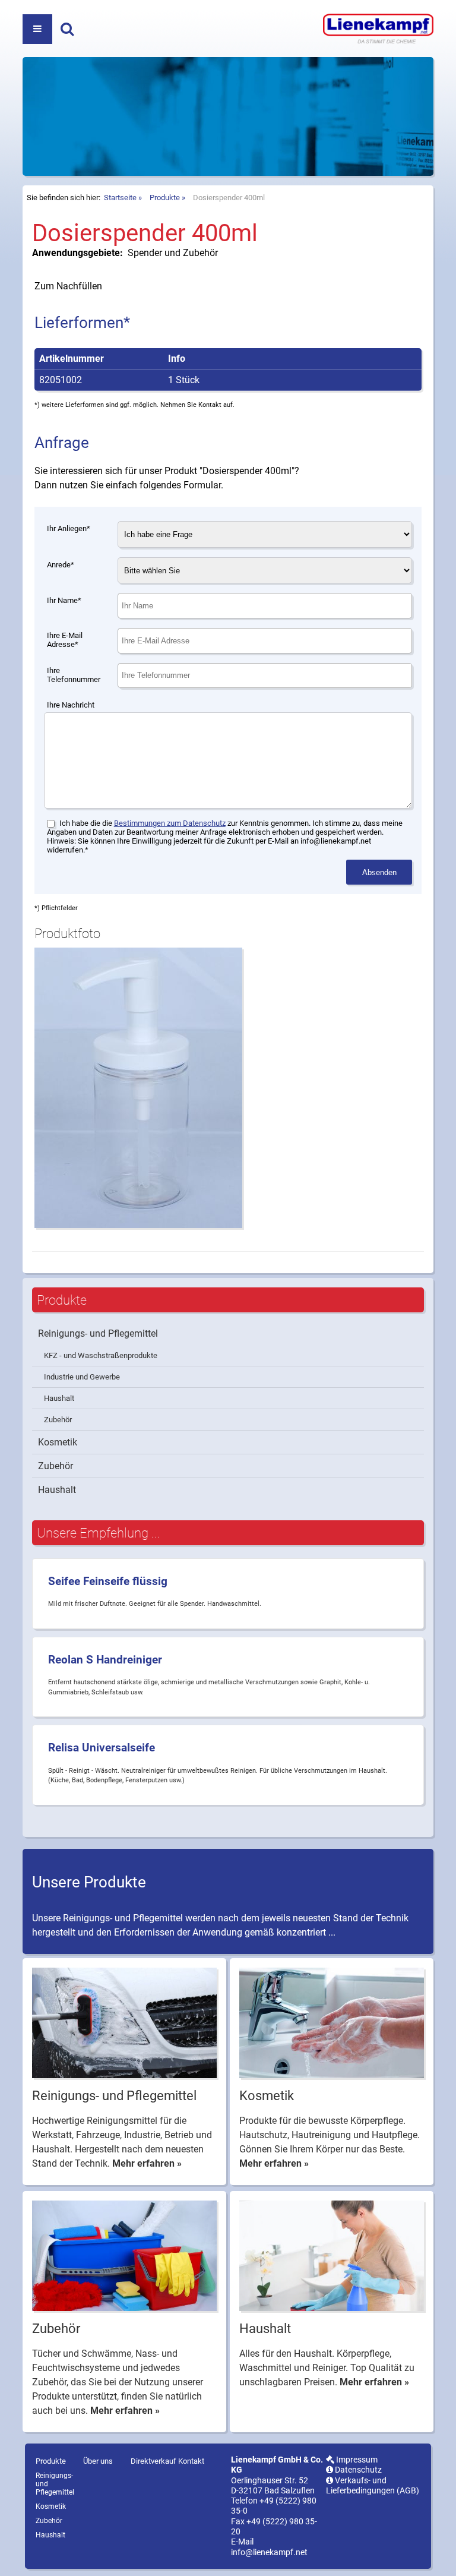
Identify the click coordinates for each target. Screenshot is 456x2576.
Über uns (98, 2461)
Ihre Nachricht (71, 705)
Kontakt (191, 2461)
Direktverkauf (153, 2461)
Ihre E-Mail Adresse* (65, 640)
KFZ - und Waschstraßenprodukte (101, 1355)
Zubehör (58, 1420)
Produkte (165, 198)
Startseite (120, 198)
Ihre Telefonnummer (74, 675)
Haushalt (59, 1398)
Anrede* (61, 565)
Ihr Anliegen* (69, 528)
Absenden (379, 872)
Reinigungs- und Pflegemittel (98, 1333)
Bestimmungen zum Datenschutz (170, 823)
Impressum (356, 2460)
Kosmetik (58, 1442)
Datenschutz (357, 2470)
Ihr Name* (64, 600)
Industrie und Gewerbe (82, 1377)
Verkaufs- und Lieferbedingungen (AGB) (373, 2486)
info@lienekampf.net (269, 2553)
